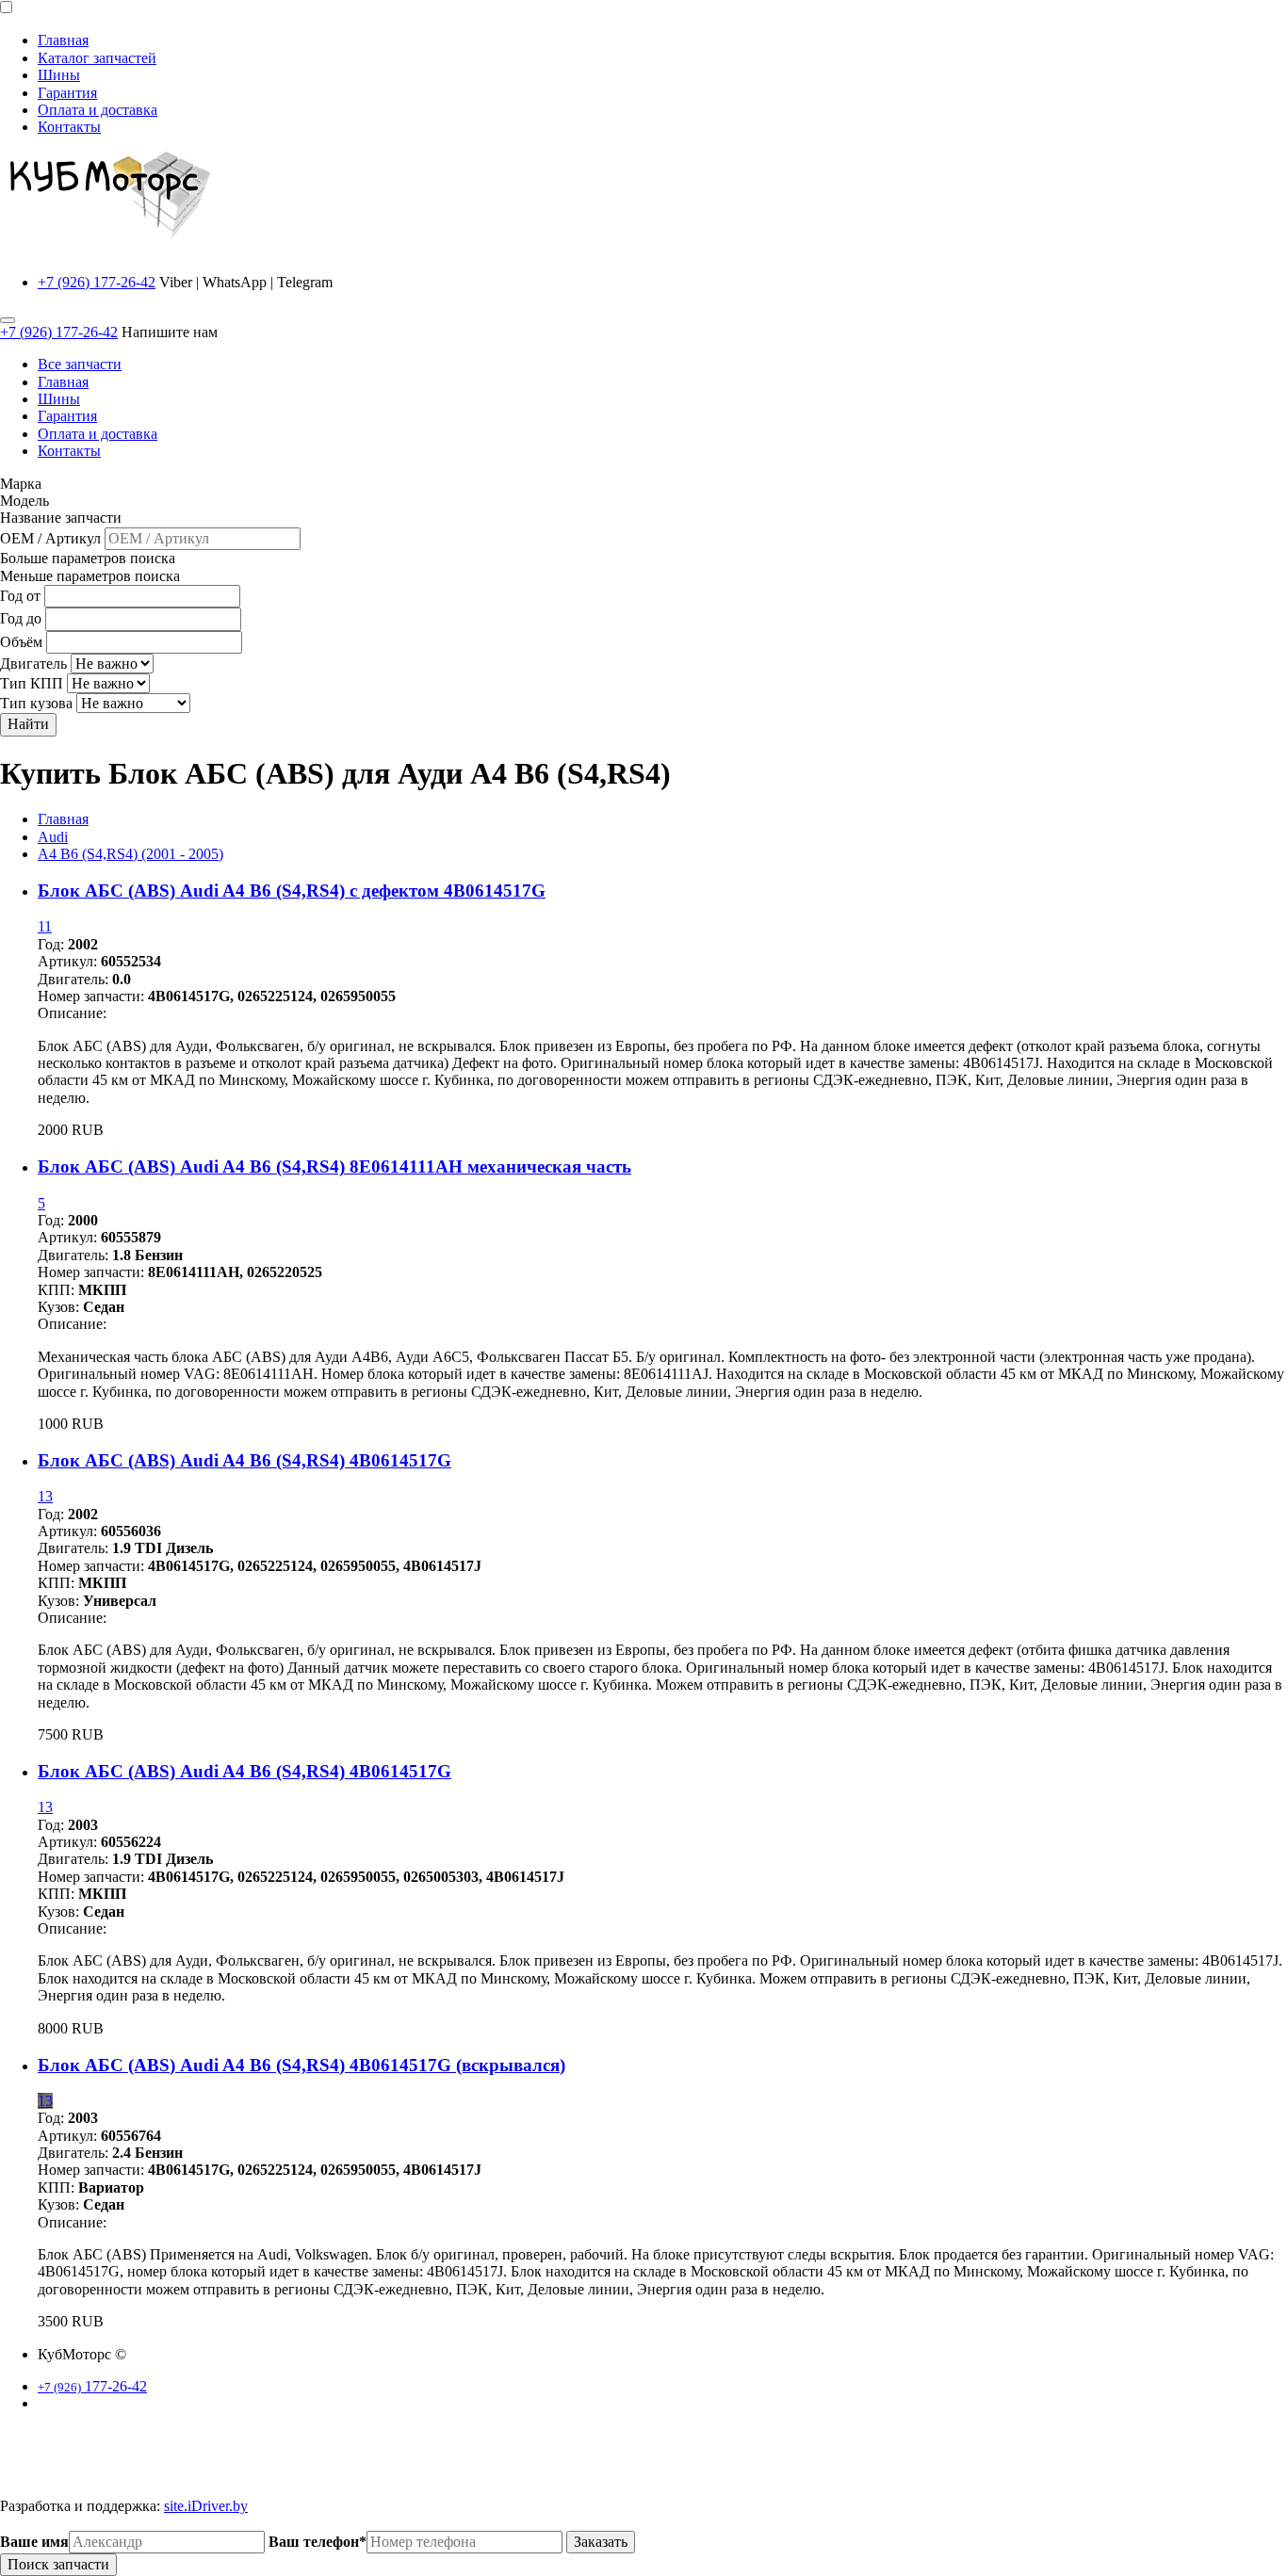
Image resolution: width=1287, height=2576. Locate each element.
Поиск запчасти (58, 2564)
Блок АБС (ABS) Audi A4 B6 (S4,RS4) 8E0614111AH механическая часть (334, 1166)
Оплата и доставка (98, 110)
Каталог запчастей (97, 58)
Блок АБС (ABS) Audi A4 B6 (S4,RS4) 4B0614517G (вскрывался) (301, 2065)
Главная (63, 40)
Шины (59, 75)
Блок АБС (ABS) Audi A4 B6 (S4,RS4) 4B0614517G (244, 1460)
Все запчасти (80, 364)
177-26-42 (92, 2386)
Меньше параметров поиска (90, 576)
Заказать (601, 2542)
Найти (28, 724)
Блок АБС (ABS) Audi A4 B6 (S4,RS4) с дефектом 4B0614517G (292, 891)
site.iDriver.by (206, 2506)
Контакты (69, 127)
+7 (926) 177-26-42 (97, 282)
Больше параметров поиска (88, 558)
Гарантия (67, 93)
